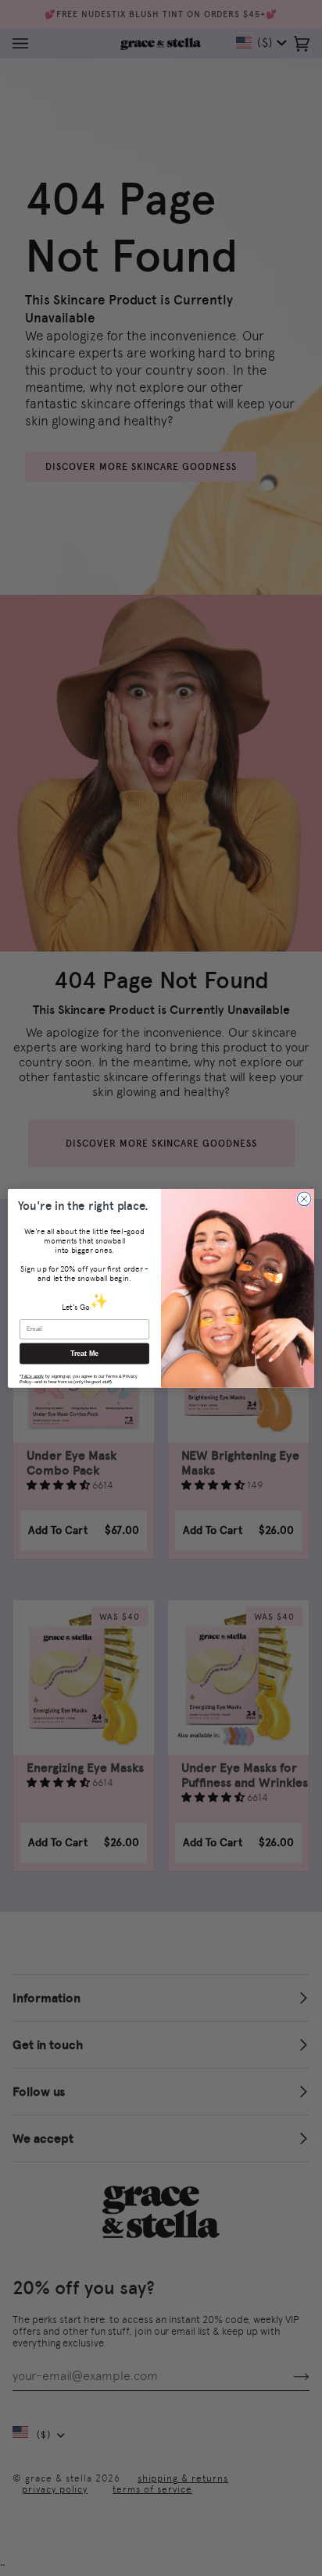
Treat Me (85, 1354)
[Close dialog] (304, 1199)
